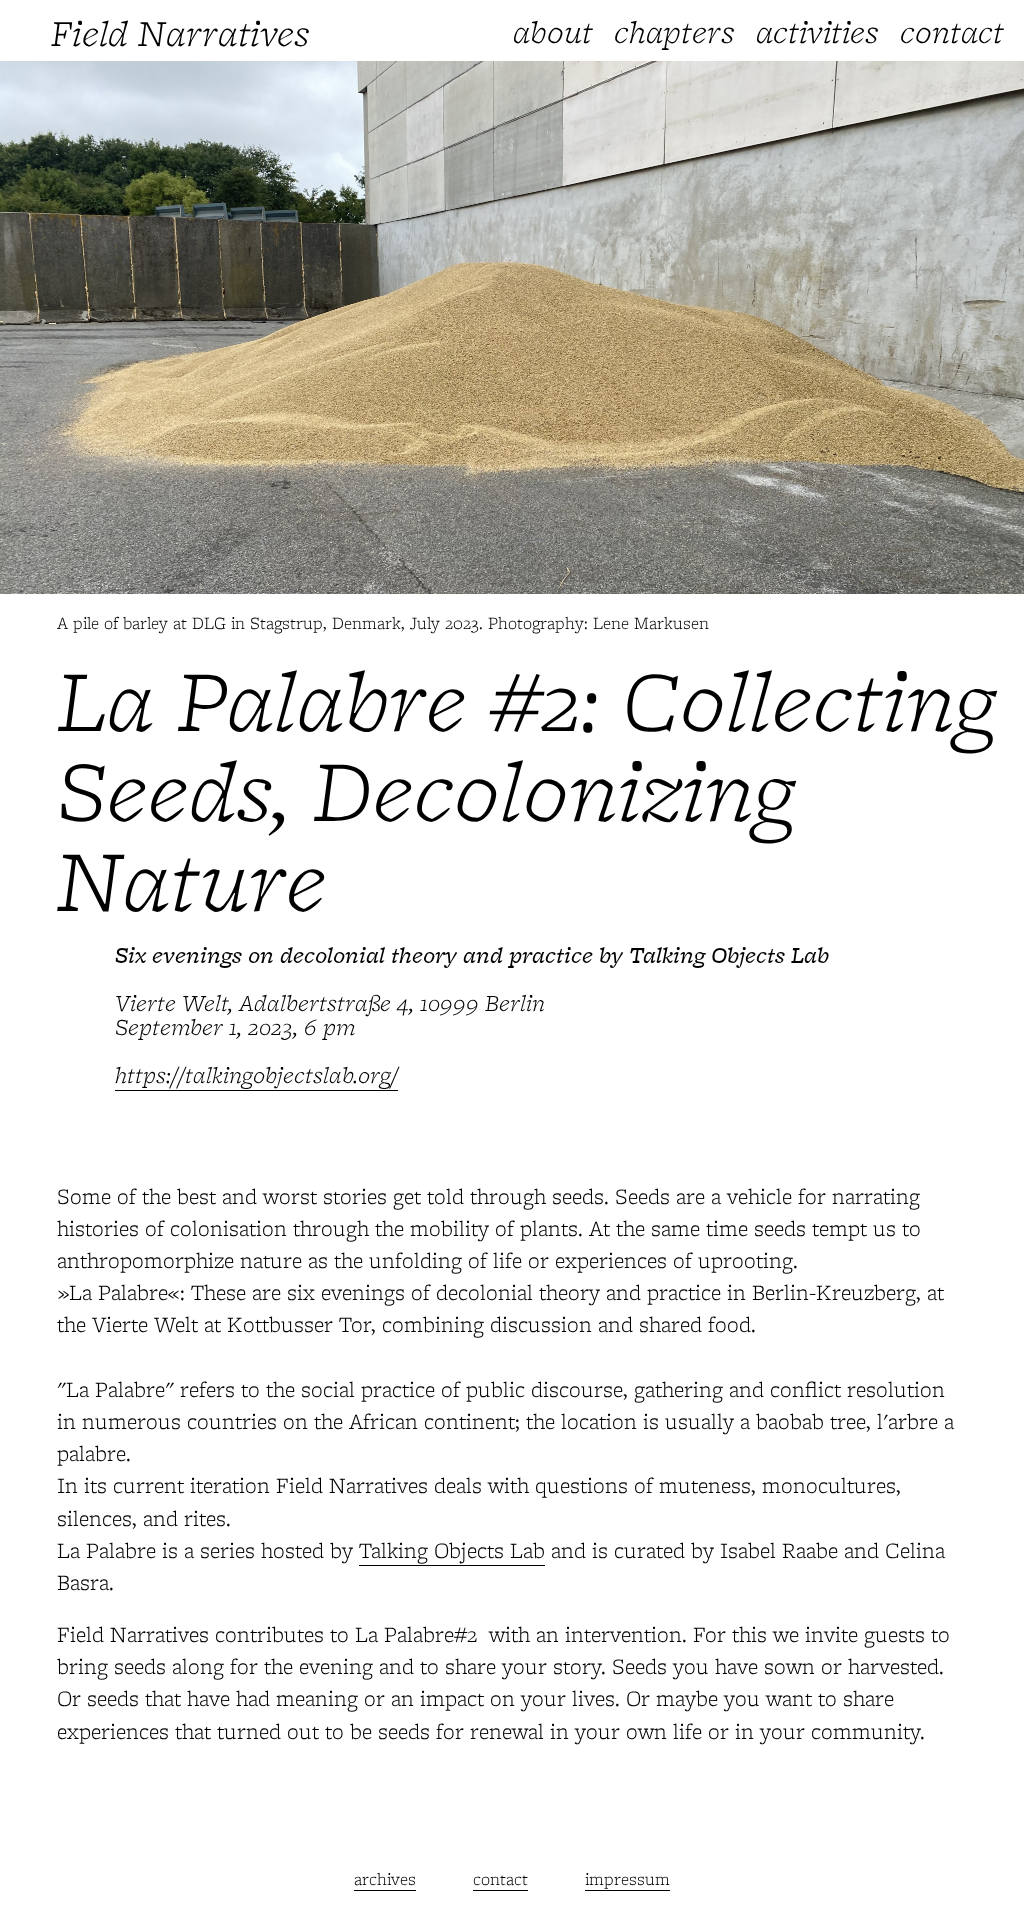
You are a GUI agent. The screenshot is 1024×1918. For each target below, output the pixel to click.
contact (500, 1878)
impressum (627, 1878)
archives (385, 1878)
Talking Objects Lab (452, 1550)
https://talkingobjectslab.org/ (256, 1074)
